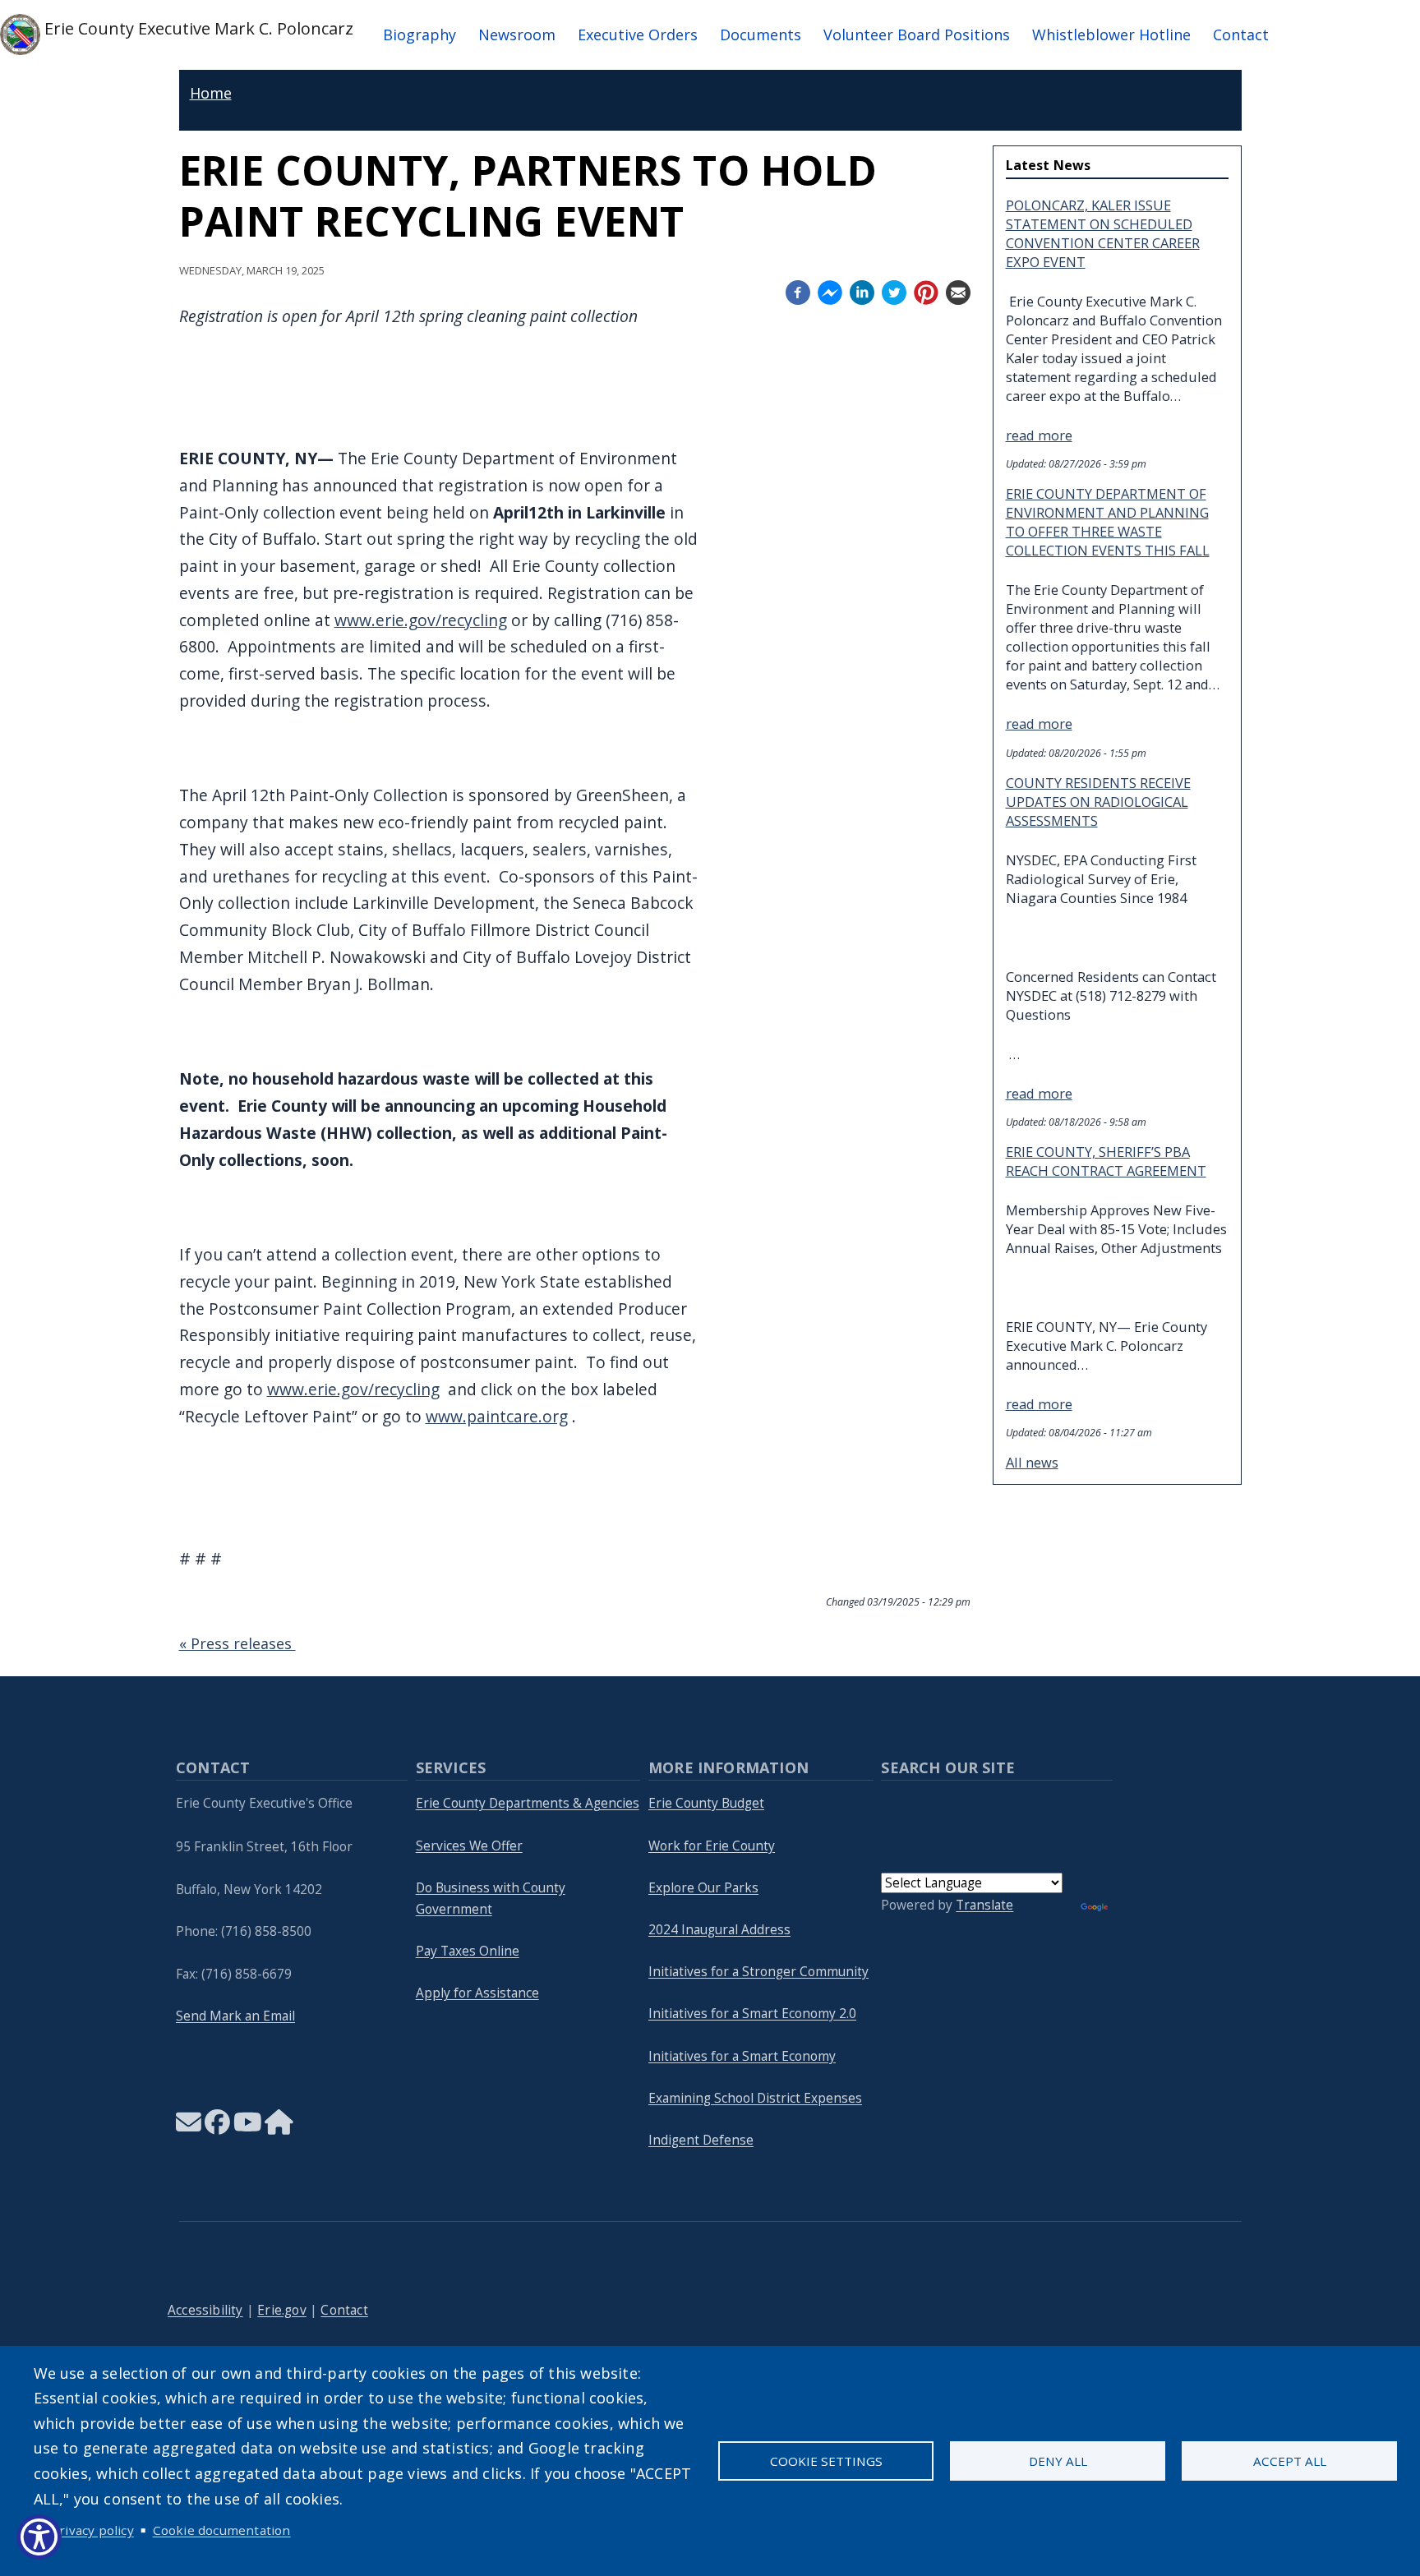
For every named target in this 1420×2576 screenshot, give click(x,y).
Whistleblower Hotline (1111, 35)
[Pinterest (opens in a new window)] (926, 290)
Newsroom (517, 35)
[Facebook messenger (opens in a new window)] (830, 290)
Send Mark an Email (235, 2016)
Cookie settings (826, 2461)
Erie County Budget (706, 1803)
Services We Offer (469, 1846)
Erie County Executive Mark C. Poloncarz (197, 28)
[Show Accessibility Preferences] (39, 2537)
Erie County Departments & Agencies (528, 1803)
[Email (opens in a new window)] (958, 290)
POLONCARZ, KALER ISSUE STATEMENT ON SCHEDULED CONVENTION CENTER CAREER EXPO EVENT (1103, 233)
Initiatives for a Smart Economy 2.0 (752, 2014)
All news (1032, 1462)
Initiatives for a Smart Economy (742, 2056)
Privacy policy (92, 2530)
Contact (1241, 35)
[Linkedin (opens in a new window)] (862, 290)
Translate (984, 1905)
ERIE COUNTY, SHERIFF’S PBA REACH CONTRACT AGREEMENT (1106, 1161)
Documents (761, 35)
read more (1039, 435)
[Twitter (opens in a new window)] (894, 290)
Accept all (1290, 2461)
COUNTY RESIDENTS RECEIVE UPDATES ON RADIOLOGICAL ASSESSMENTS (1098, 802)
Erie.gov (282, 2310)
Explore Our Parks (703, 1888)
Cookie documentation (222, 2530)
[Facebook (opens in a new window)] (798, 290)
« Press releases (237, 1643)
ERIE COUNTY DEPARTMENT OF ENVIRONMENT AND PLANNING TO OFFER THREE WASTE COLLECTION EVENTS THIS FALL (1108, 522)
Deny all (1058, 2461)
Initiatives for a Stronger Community (758, 1972)
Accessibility (205, 2310)
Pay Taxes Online (468, 1951)
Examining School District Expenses (755, 2098)
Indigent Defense (701, 2140)
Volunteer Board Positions (917, 35)
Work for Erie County (712, 1846)
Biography (420, 35)
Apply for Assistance (477, 1993)
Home (211, 93)
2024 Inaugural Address (719, 1930)
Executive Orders (638, 35)
